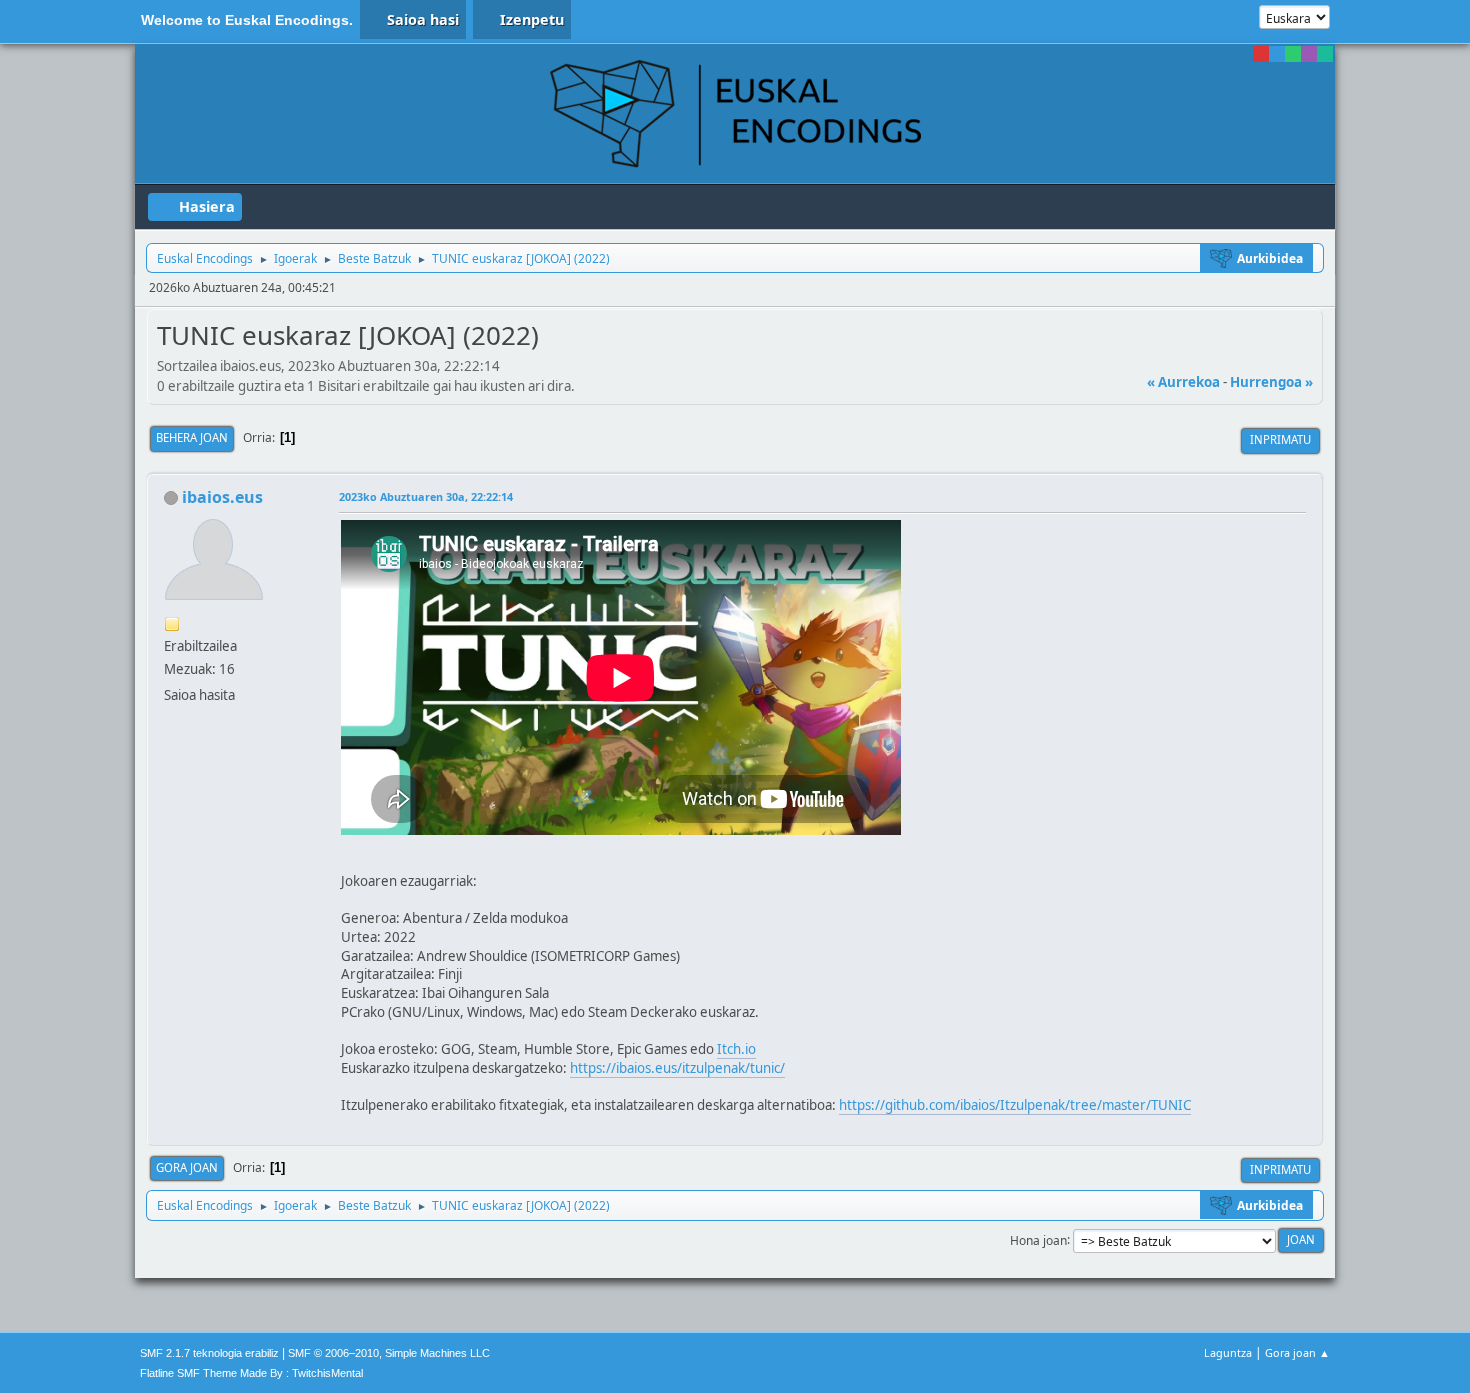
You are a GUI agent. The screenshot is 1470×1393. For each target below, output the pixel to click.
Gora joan (187, 1167)
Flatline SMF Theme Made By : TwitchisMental (251, 1373)
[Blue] (1277, 54)
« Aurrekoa (1183, 382)
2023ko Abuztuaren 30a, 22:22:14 (426, 496)
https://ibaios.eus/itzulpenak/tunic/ (677, 1068)
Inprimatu (1280, 439)
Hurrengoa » (1271, 382)
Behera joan (192, 437)
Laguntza (1228, 1352)
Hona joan (1038, 1239)
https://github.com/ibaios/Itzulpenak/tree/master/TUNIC (1015, 1105)
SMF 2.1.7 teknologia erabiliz (209, 1353)
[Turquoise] (1325, 54)
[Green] (1293, 54)
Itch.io (736, 1049)
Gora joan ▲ (1297, 1352)
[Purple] (1309, 54)
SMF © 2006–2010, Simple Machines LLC (389, 1353)
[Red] (1261, 54)
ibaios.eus (222, 497)
